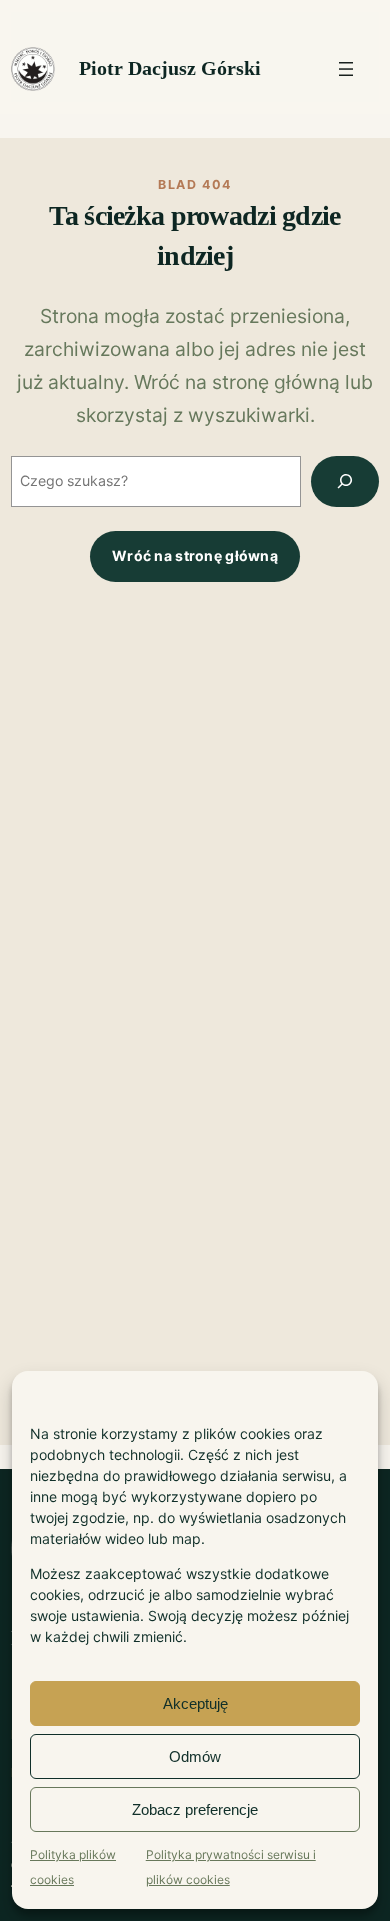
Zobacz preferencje (195, 1809)
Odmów (195, 1756)
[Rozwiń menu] (346, 69)
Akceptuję (195, 1703)
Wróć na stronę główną (195, 555)
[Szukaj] (345, 481)
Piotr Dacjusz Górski (170, 68)
